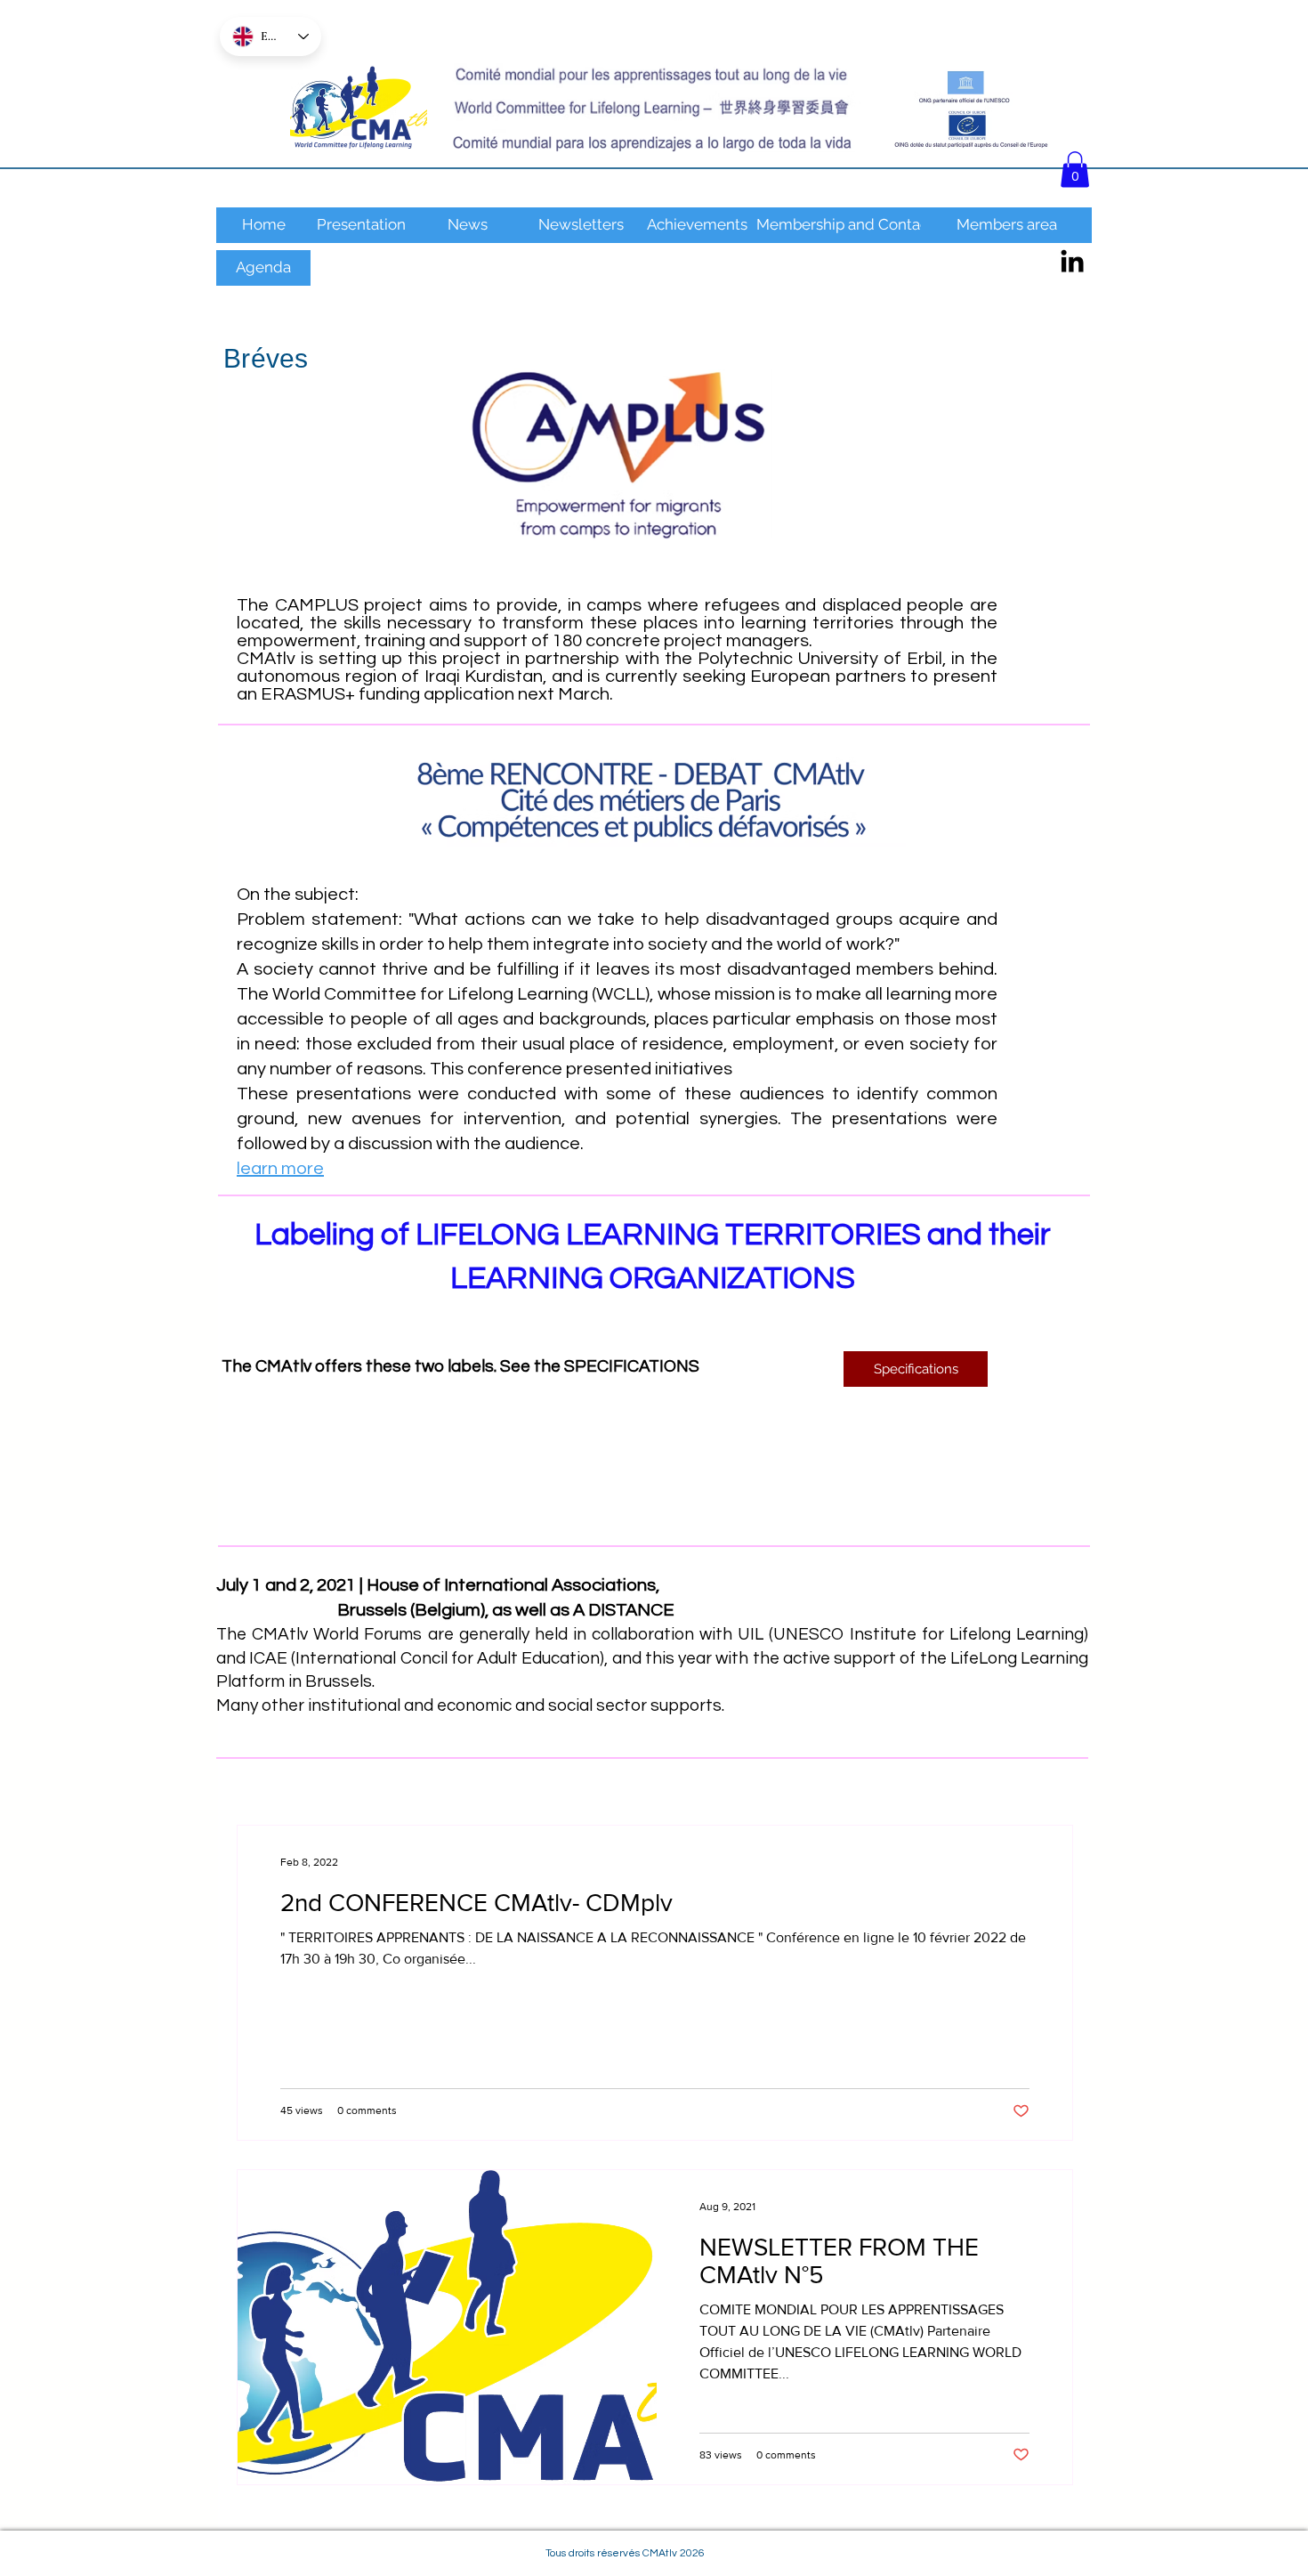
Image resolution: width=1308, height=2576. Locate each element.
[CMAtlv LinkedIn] (1072, 261)
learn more (280, 1169)
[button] (1075, 170)
